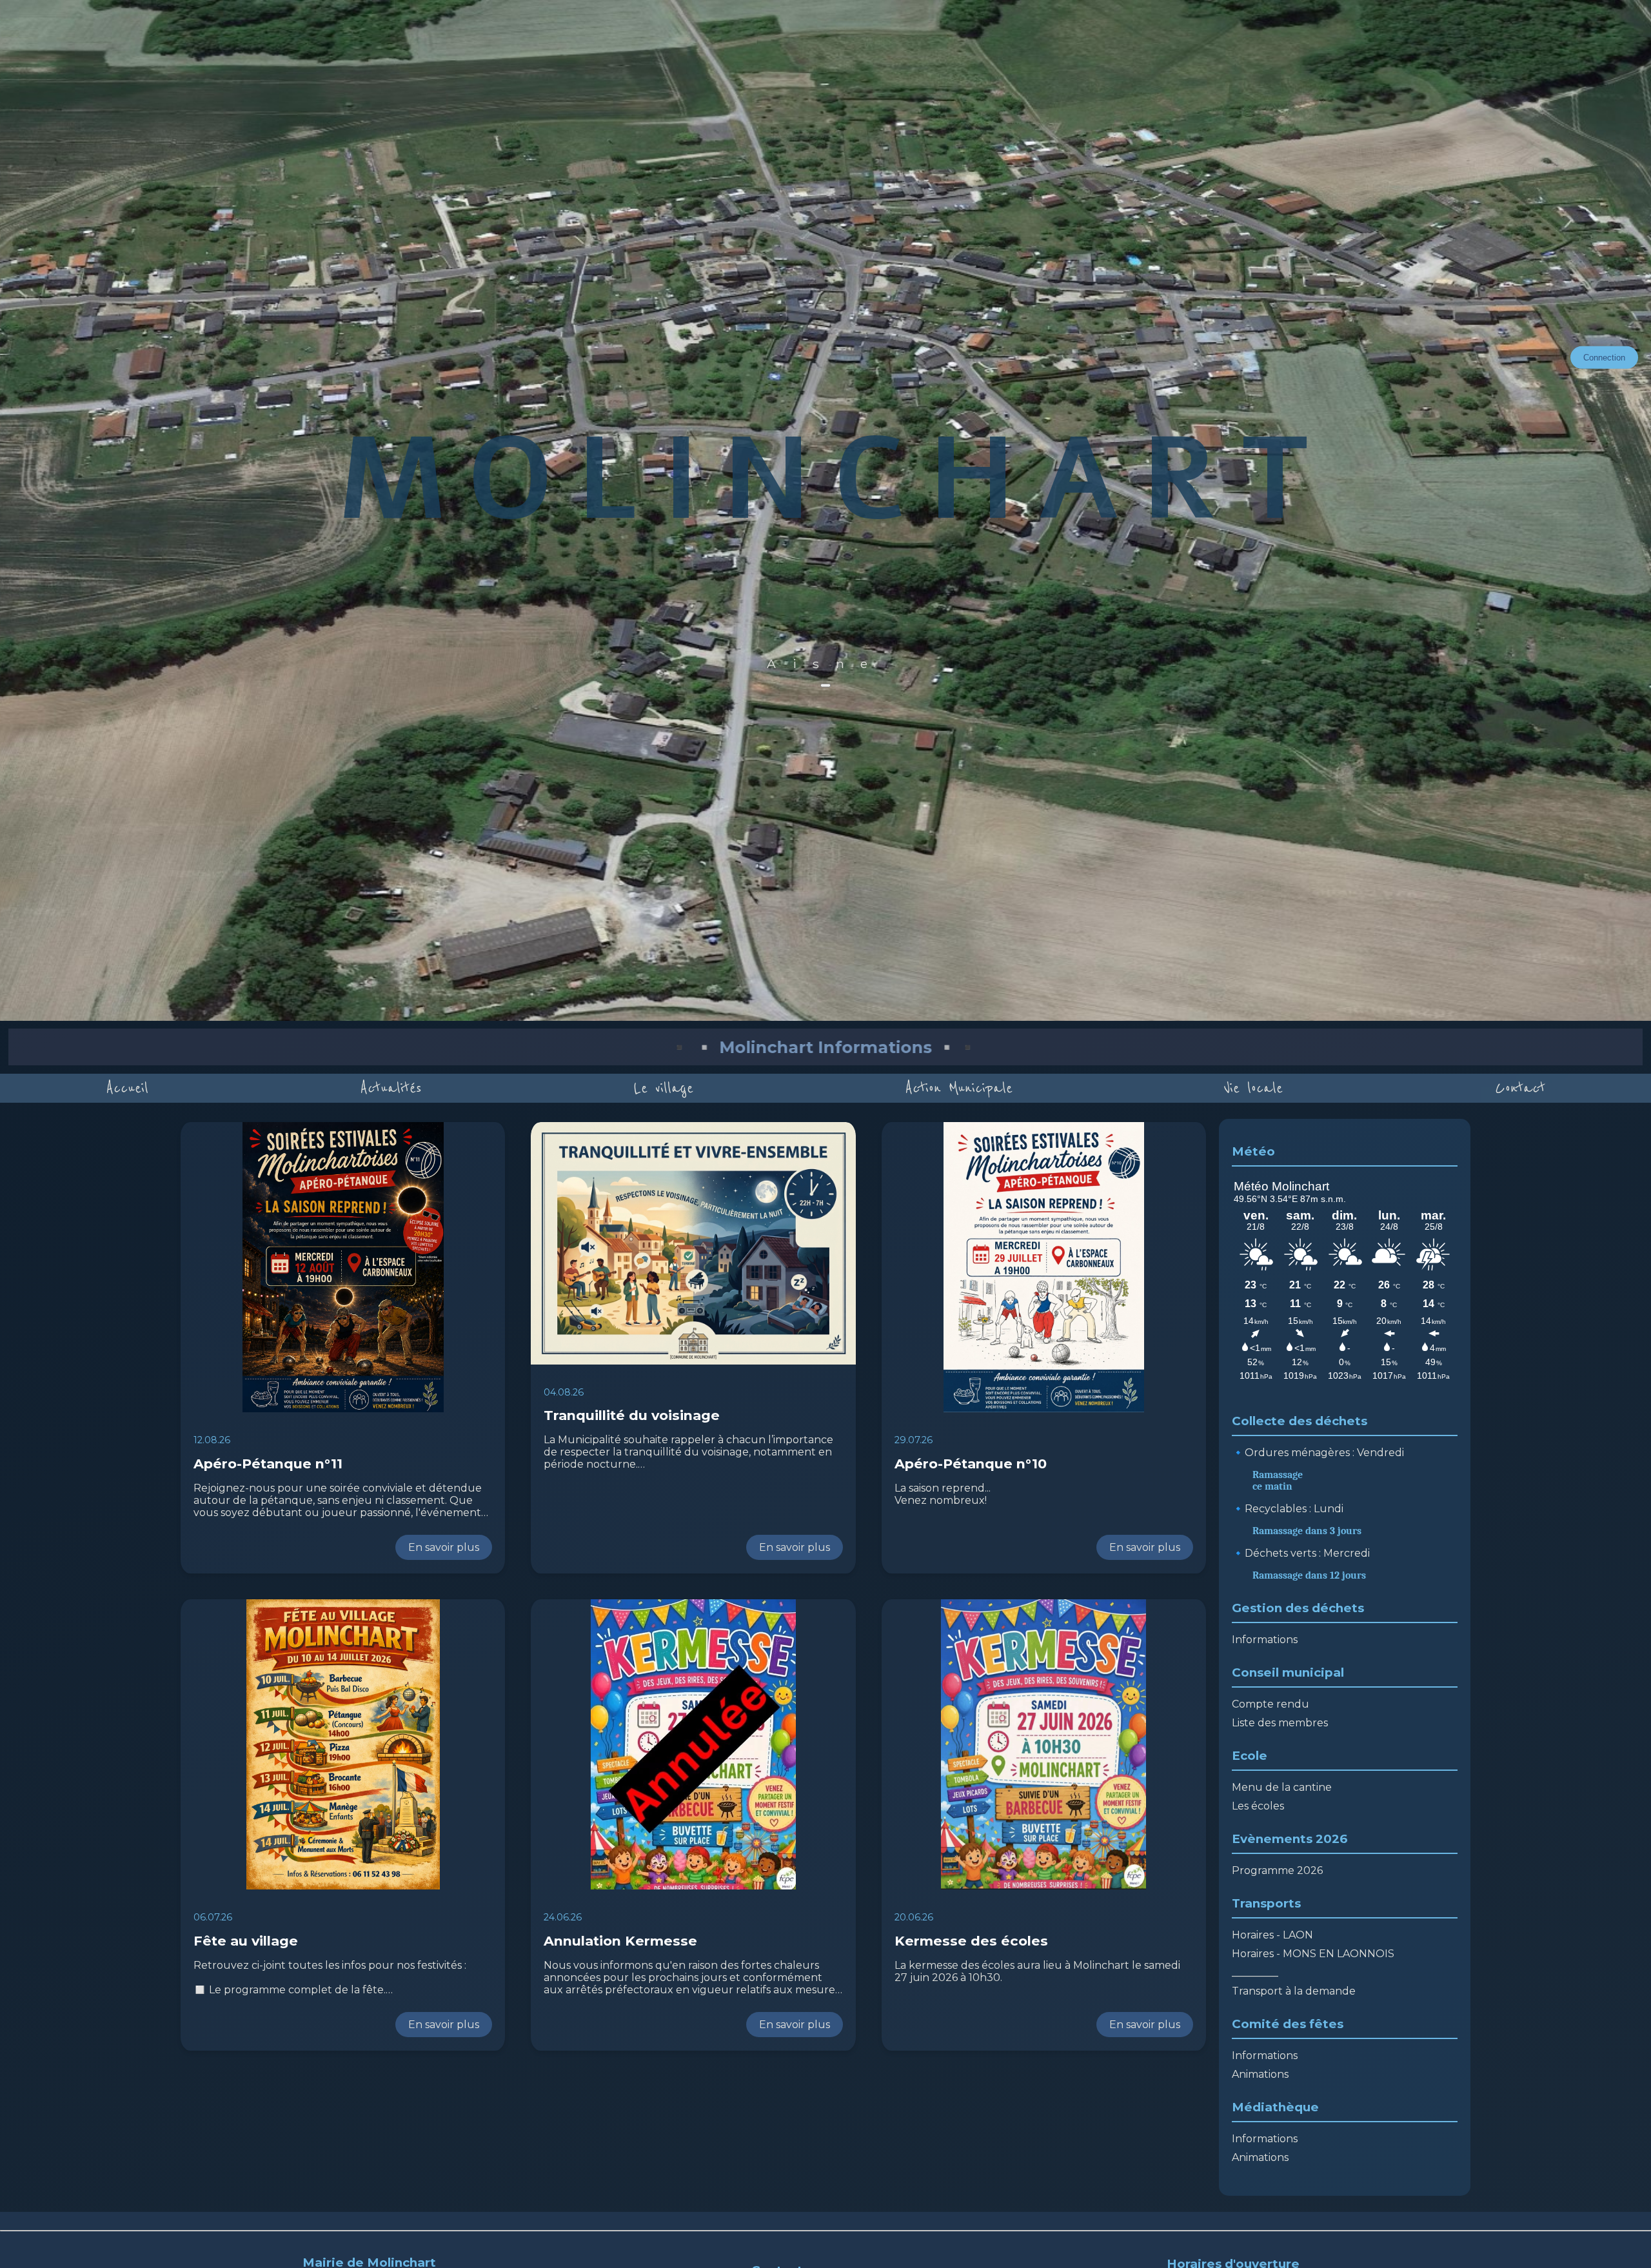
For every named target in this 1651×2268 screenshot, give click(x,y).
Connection (1604, 358)
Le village (664, 1088)
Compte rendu (1270, 1704)
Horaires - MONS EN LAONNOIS (1313, 1954)
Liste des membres (1280, 1723)
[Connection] (825, 685)
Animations (1260, 2074)
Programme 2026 (1277, 1870)
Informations (1265, 1640)
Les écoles (1258, 1806)
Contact (1520, 1088)
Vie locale (1253, 1088)
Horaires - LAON (1272, 1935)
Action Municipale (959, 1088)
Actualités (391, 1088)
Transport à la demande (1294, 1991)
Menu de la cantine (1282, 1787)
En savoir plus (444, 1547)
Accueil (127, 1088)
